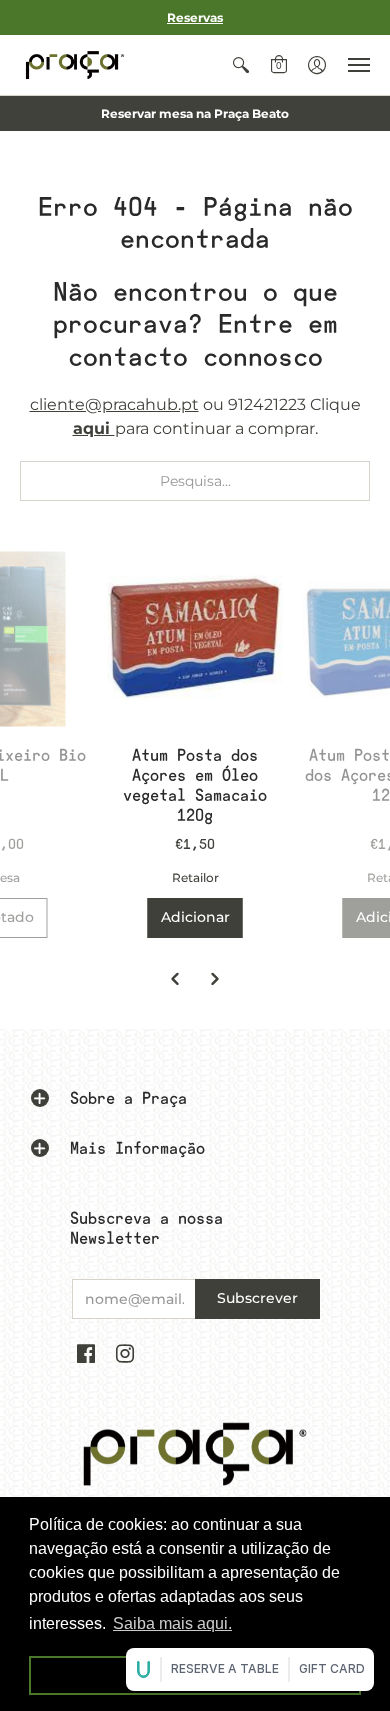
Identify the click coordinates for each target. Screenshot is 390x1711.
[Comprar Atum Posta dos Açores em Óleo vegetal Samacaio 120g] (195, 638)
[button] (241, 65)
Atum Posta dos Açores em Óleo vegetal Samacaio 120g (195, 785)
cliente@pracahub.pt (114, 404)
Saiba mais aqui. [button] (172, 1623)
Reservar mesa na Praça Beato (195, 113)
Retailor (195, 877)
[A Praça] (75, 65)
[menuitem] (241, 65)
